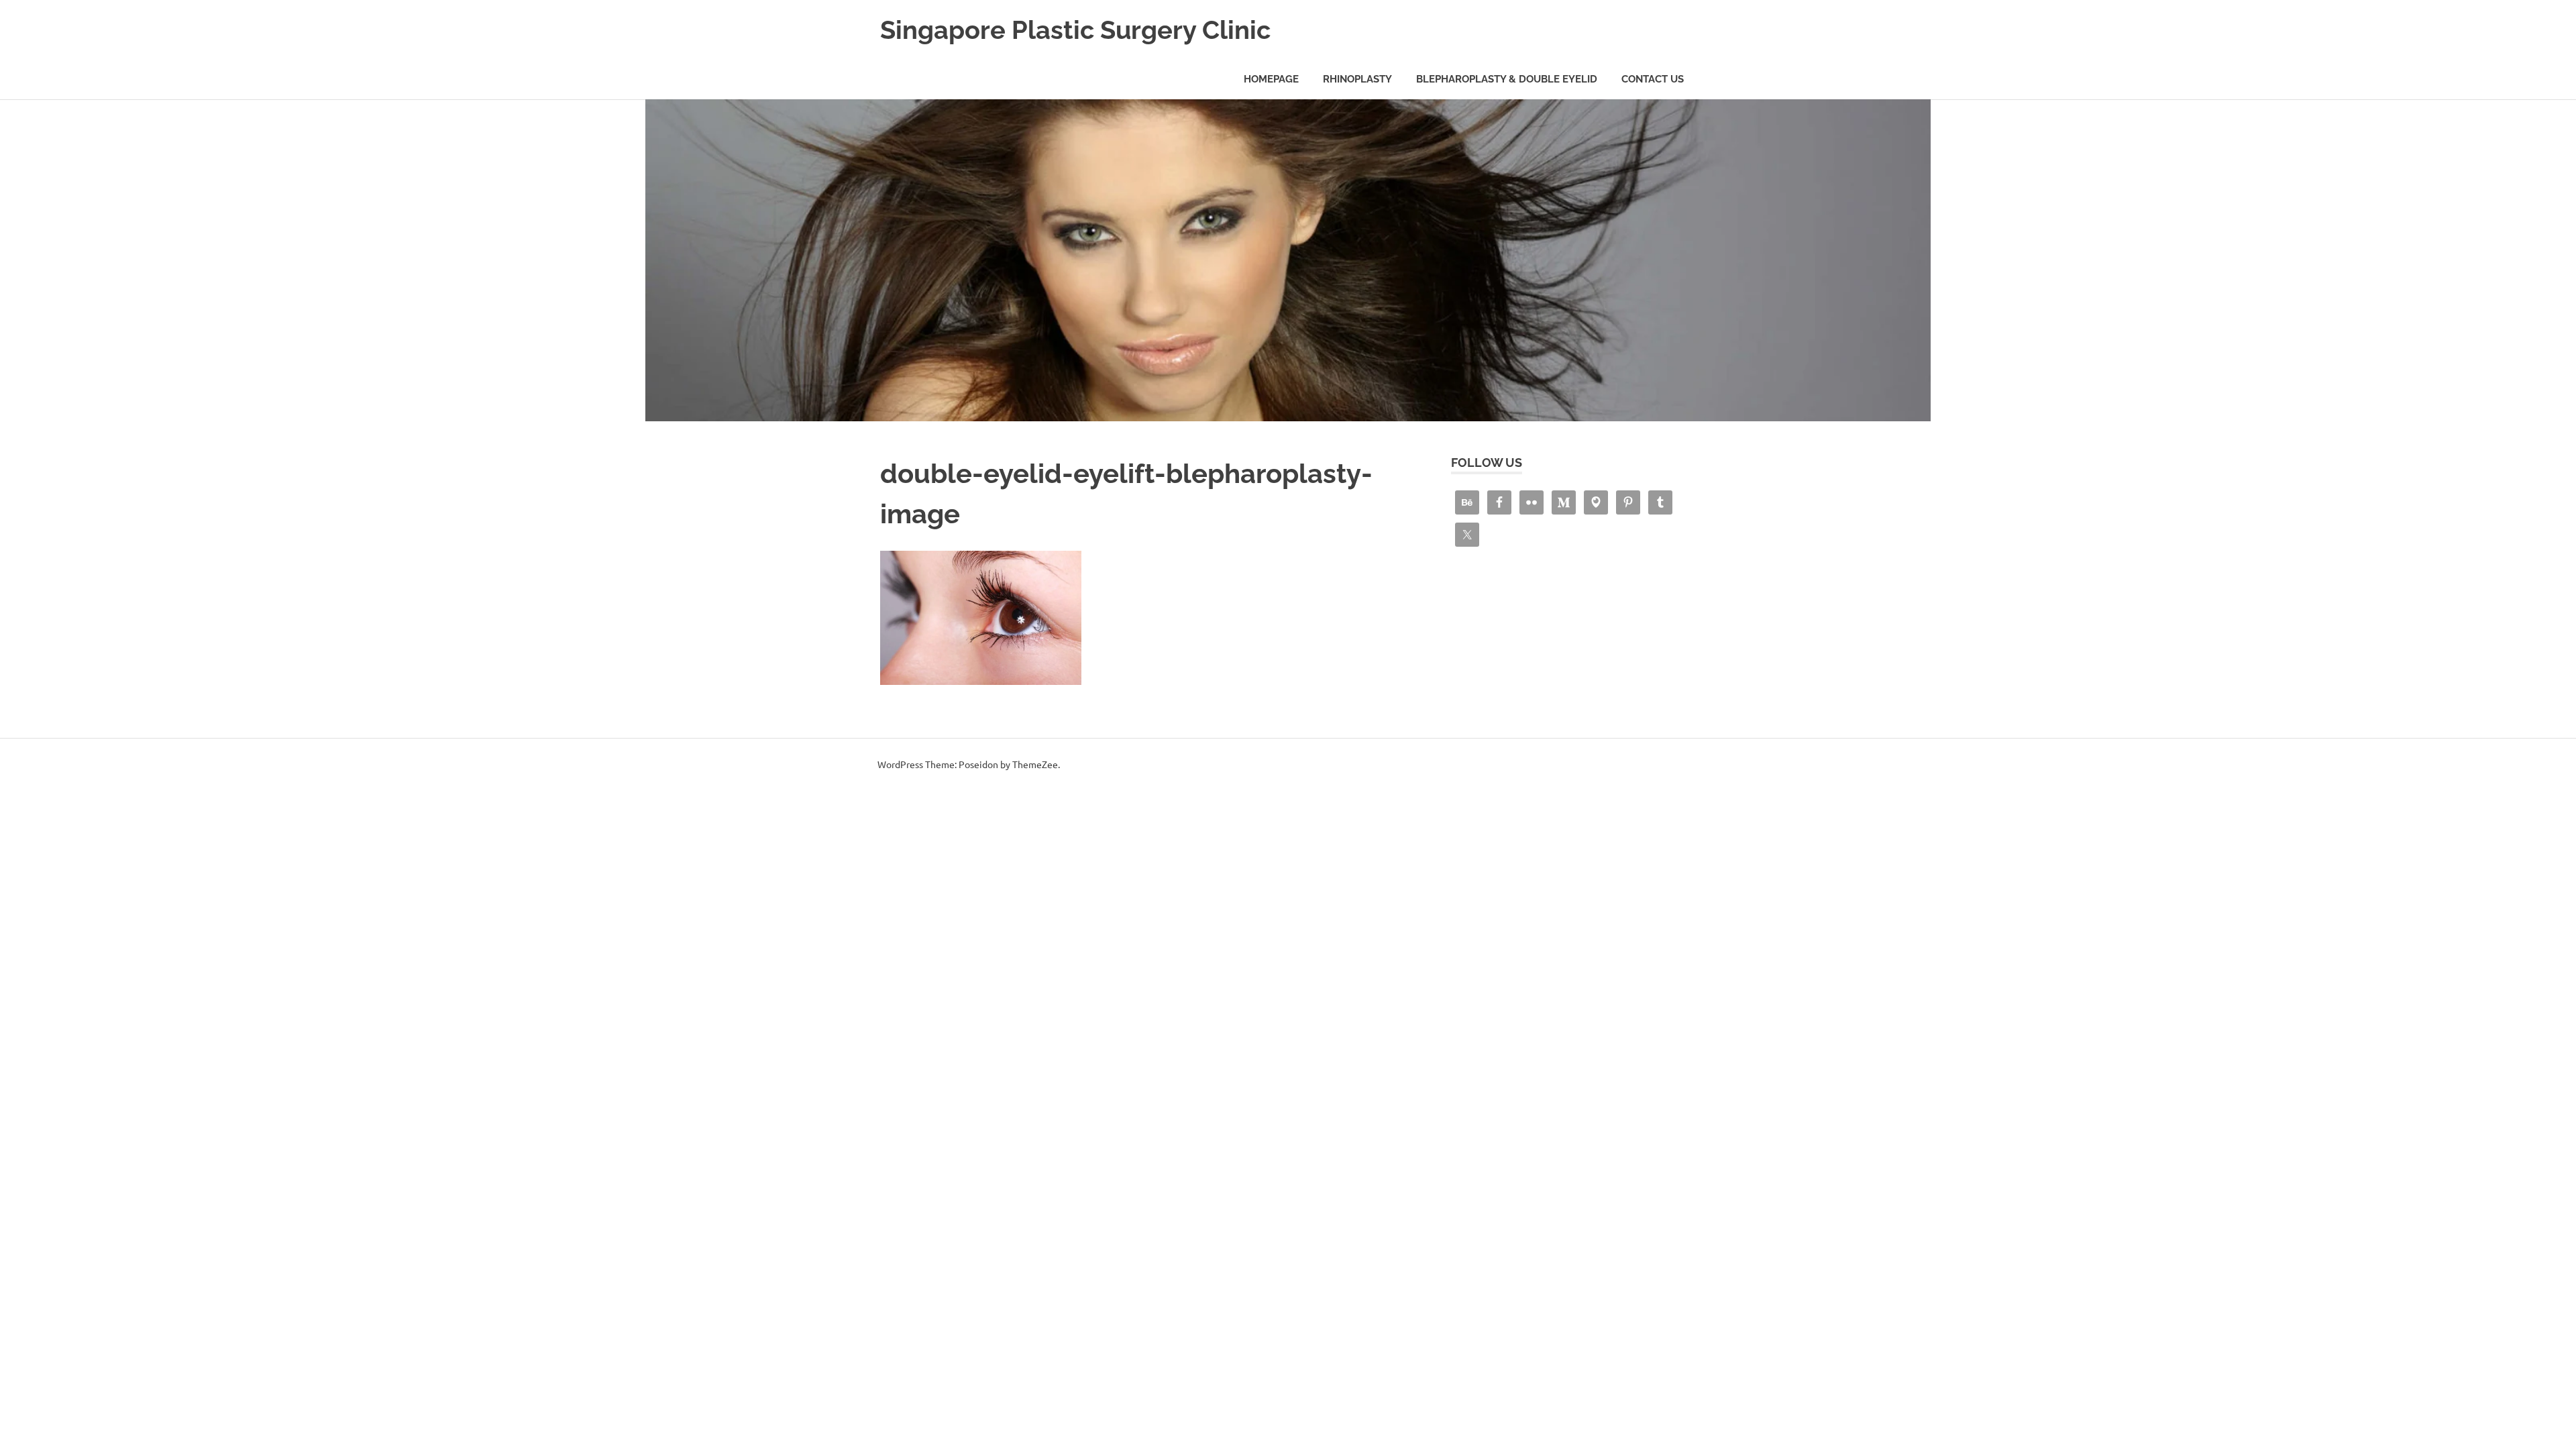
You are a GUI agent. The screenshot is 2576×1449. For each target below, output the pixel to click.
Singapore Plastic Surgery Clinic (1075, 30)
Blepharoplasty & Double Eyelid (1507, 79)
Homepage (1271, 79)
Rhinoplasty (1357, 79)
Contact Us (1653, 79)
